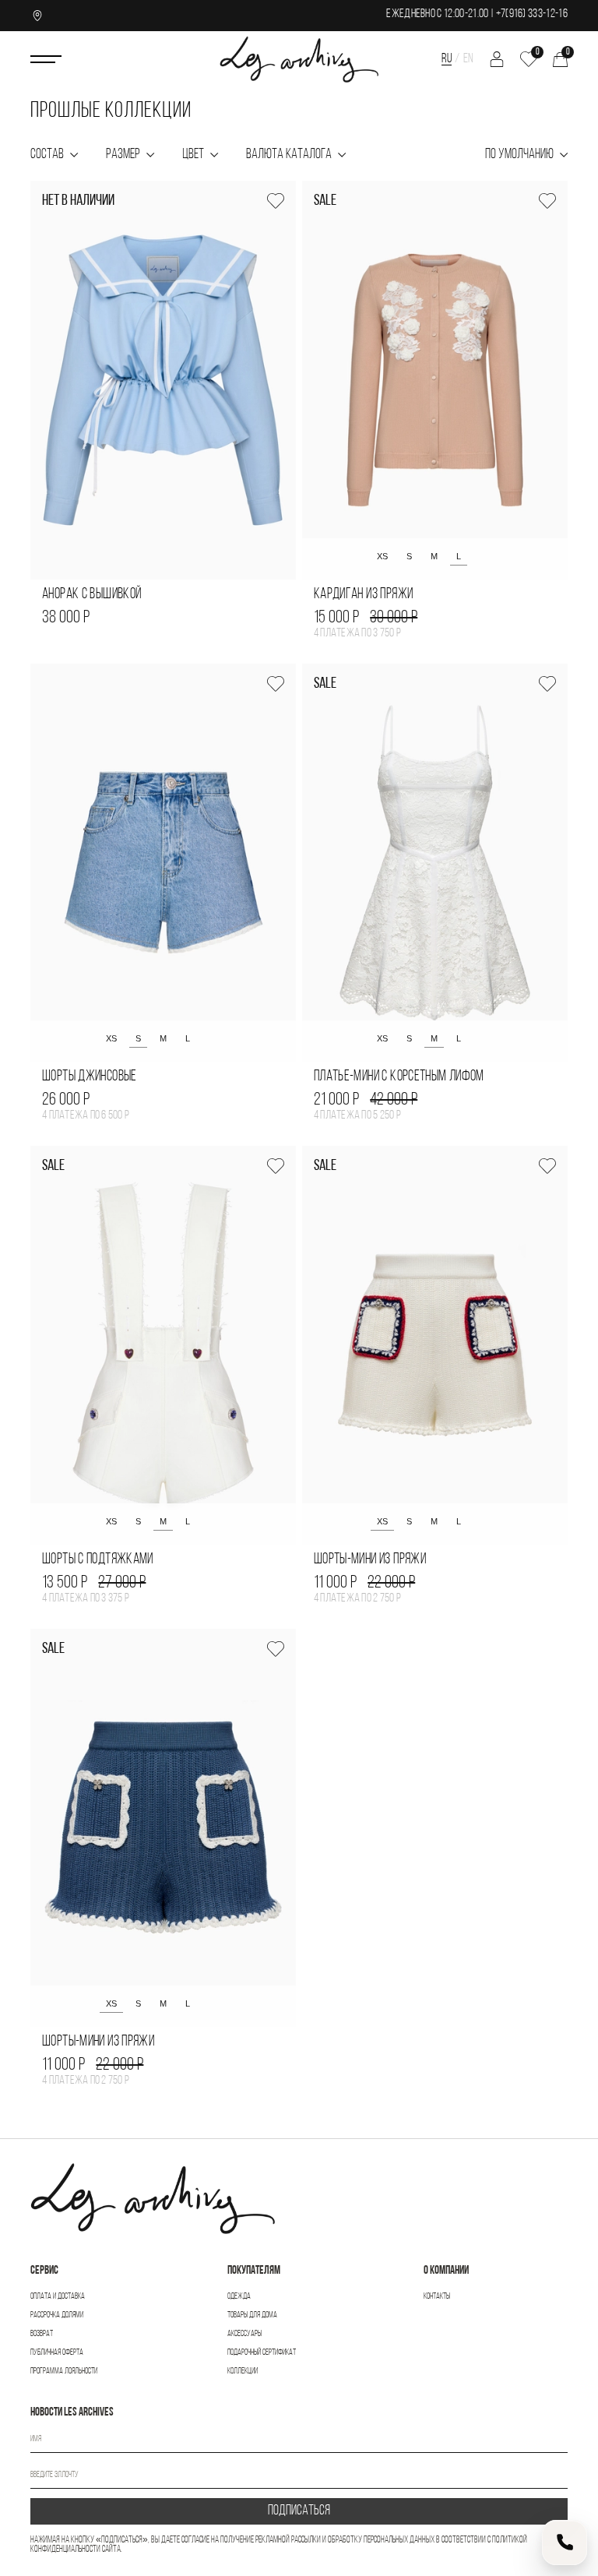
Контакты (437, 2297)
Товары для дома (252, 2315)
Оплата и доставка (58, 2297)
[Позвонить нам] (565, 2543)
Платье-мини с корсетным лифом (399, 1077)
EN (468, 59)
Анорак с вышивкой (91, 595)
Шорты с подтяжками (98, 1560)
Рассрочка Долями (57, 2315)
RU (447, 59)
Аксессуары (244, 2334)
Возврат (42, 2334)
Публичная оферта (57, 2353)
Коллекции (243, 2372)
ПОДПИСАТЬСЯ (299, 2511)
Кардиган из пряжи (363, 595)
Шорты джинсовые (90, 1077)
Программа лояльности (64, 2372)
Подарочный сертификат (262, 2353)
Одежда (239, 2297)
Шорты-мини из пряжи (370, 1560)
